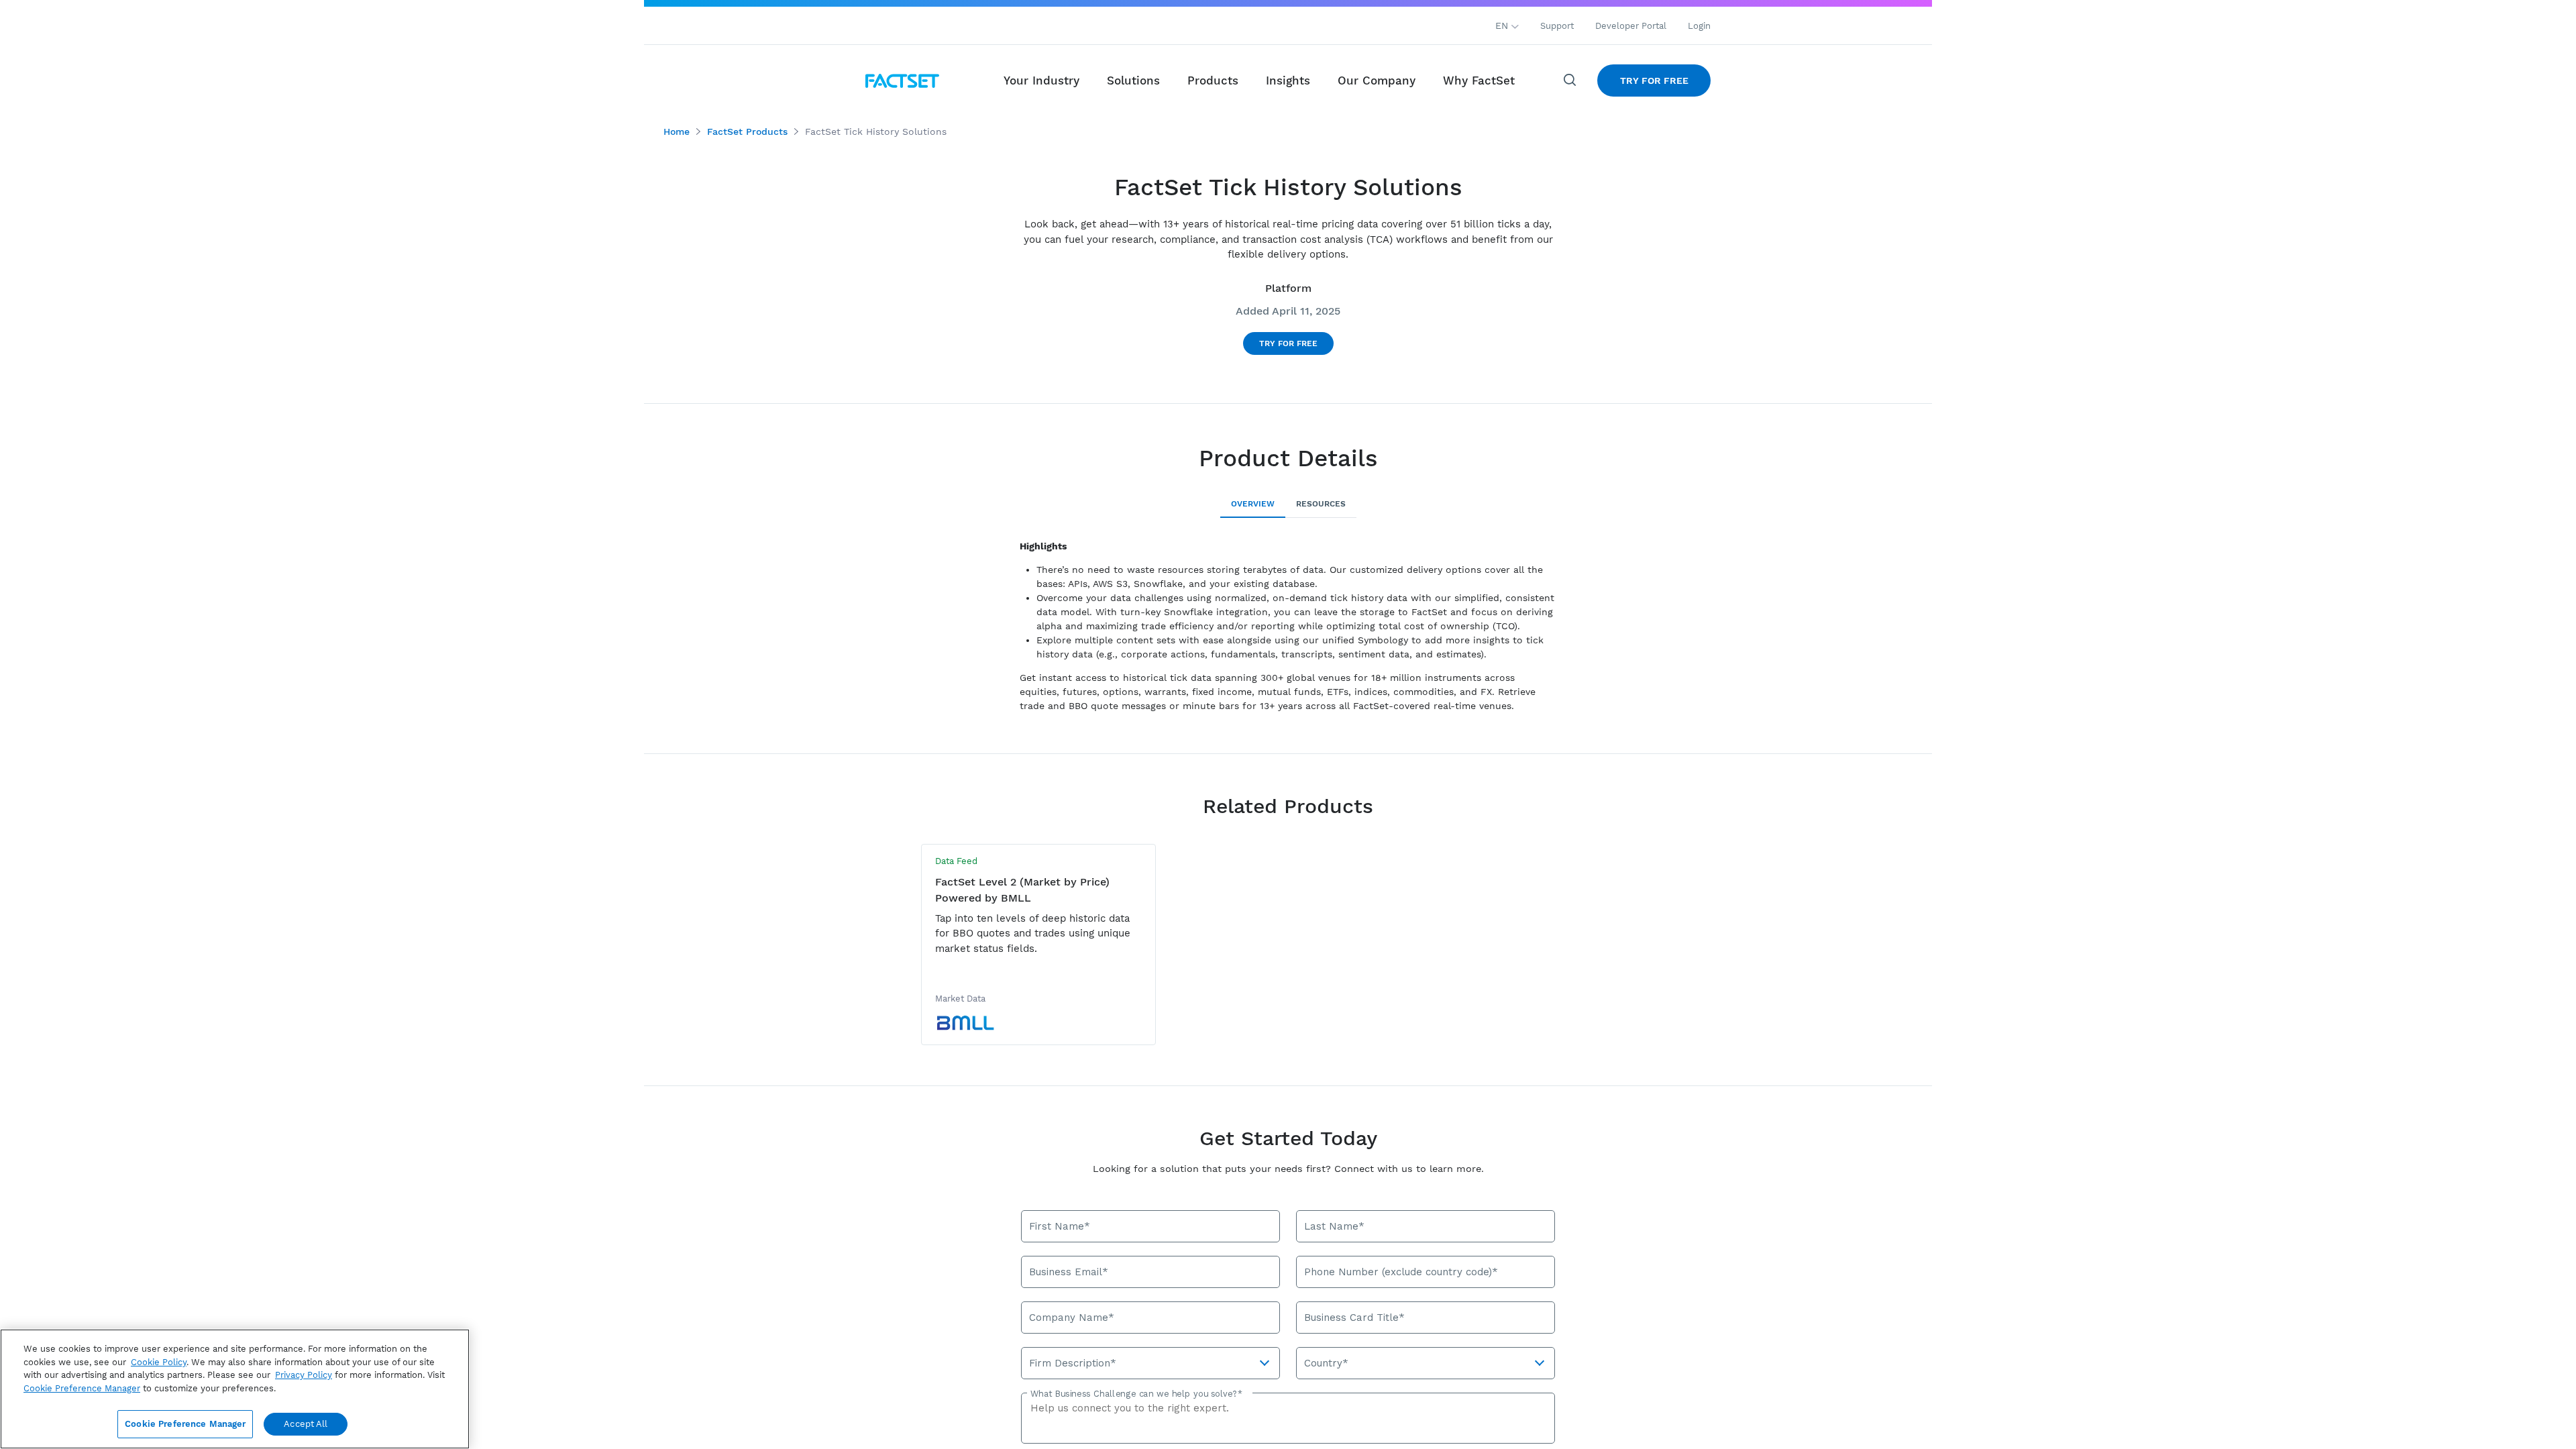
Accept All (306, 1424)
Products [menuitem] (1213, 80)
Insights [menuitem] (1288, 80)
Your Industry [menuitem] (1041, 80)
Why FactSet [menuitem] (1479, 80)
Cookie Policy (159, 1362)
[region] (235, 1389)
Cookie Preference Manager (185, 1424)
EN (1503, 25)
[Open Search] (1570, 80)
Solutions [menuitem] (1133, 80)
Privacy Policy (304, 1375)
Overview (1253, 504)
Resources (1321, 504)
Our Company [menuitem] (1377, 80)
